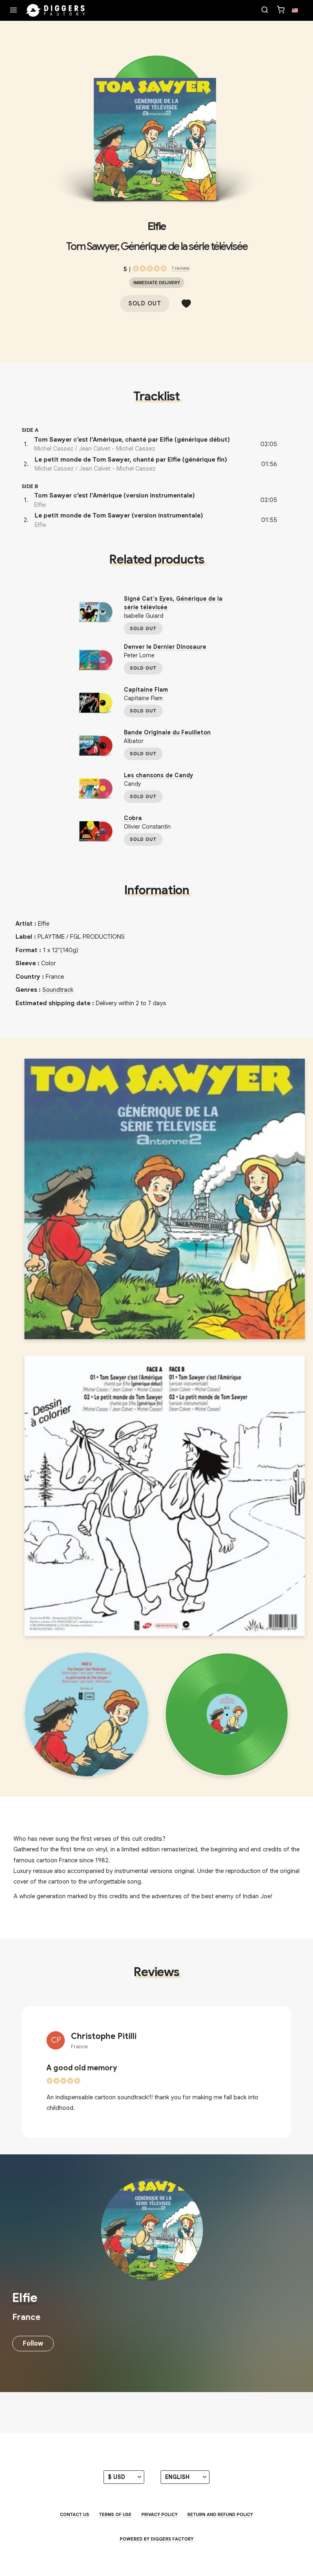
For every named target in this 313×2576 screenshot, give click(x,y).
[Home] (55, 11)
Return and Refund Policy (220, 2514)
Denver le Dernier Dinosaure (165, 647)
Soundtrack (58, 990)
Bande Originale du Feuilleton (167, 732)
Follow (33, 2344)
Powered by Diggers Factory (157, 2539)
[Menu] (13, 11)
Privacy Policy (160, 2514)
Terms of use (115, 2514)
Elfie (156, 226)
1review (181, 268)
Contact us (75, 2514)
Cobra (133, 818)
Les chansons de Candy (159, 775)
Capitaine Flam (146, 690)
